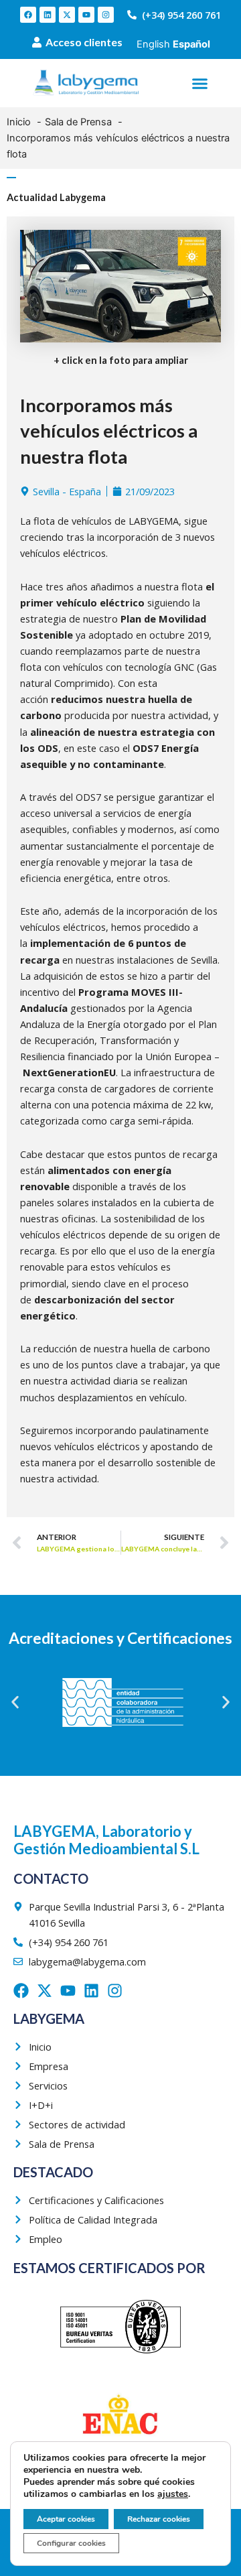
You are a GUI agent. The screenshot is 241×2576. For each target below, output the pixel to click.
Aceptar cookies (66, 2519)
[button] (200, 83)
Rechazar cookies (159, 2519)
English (153, 44)
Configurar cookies (71, 2543)
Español (191, 44)
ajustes (173, 2494)
